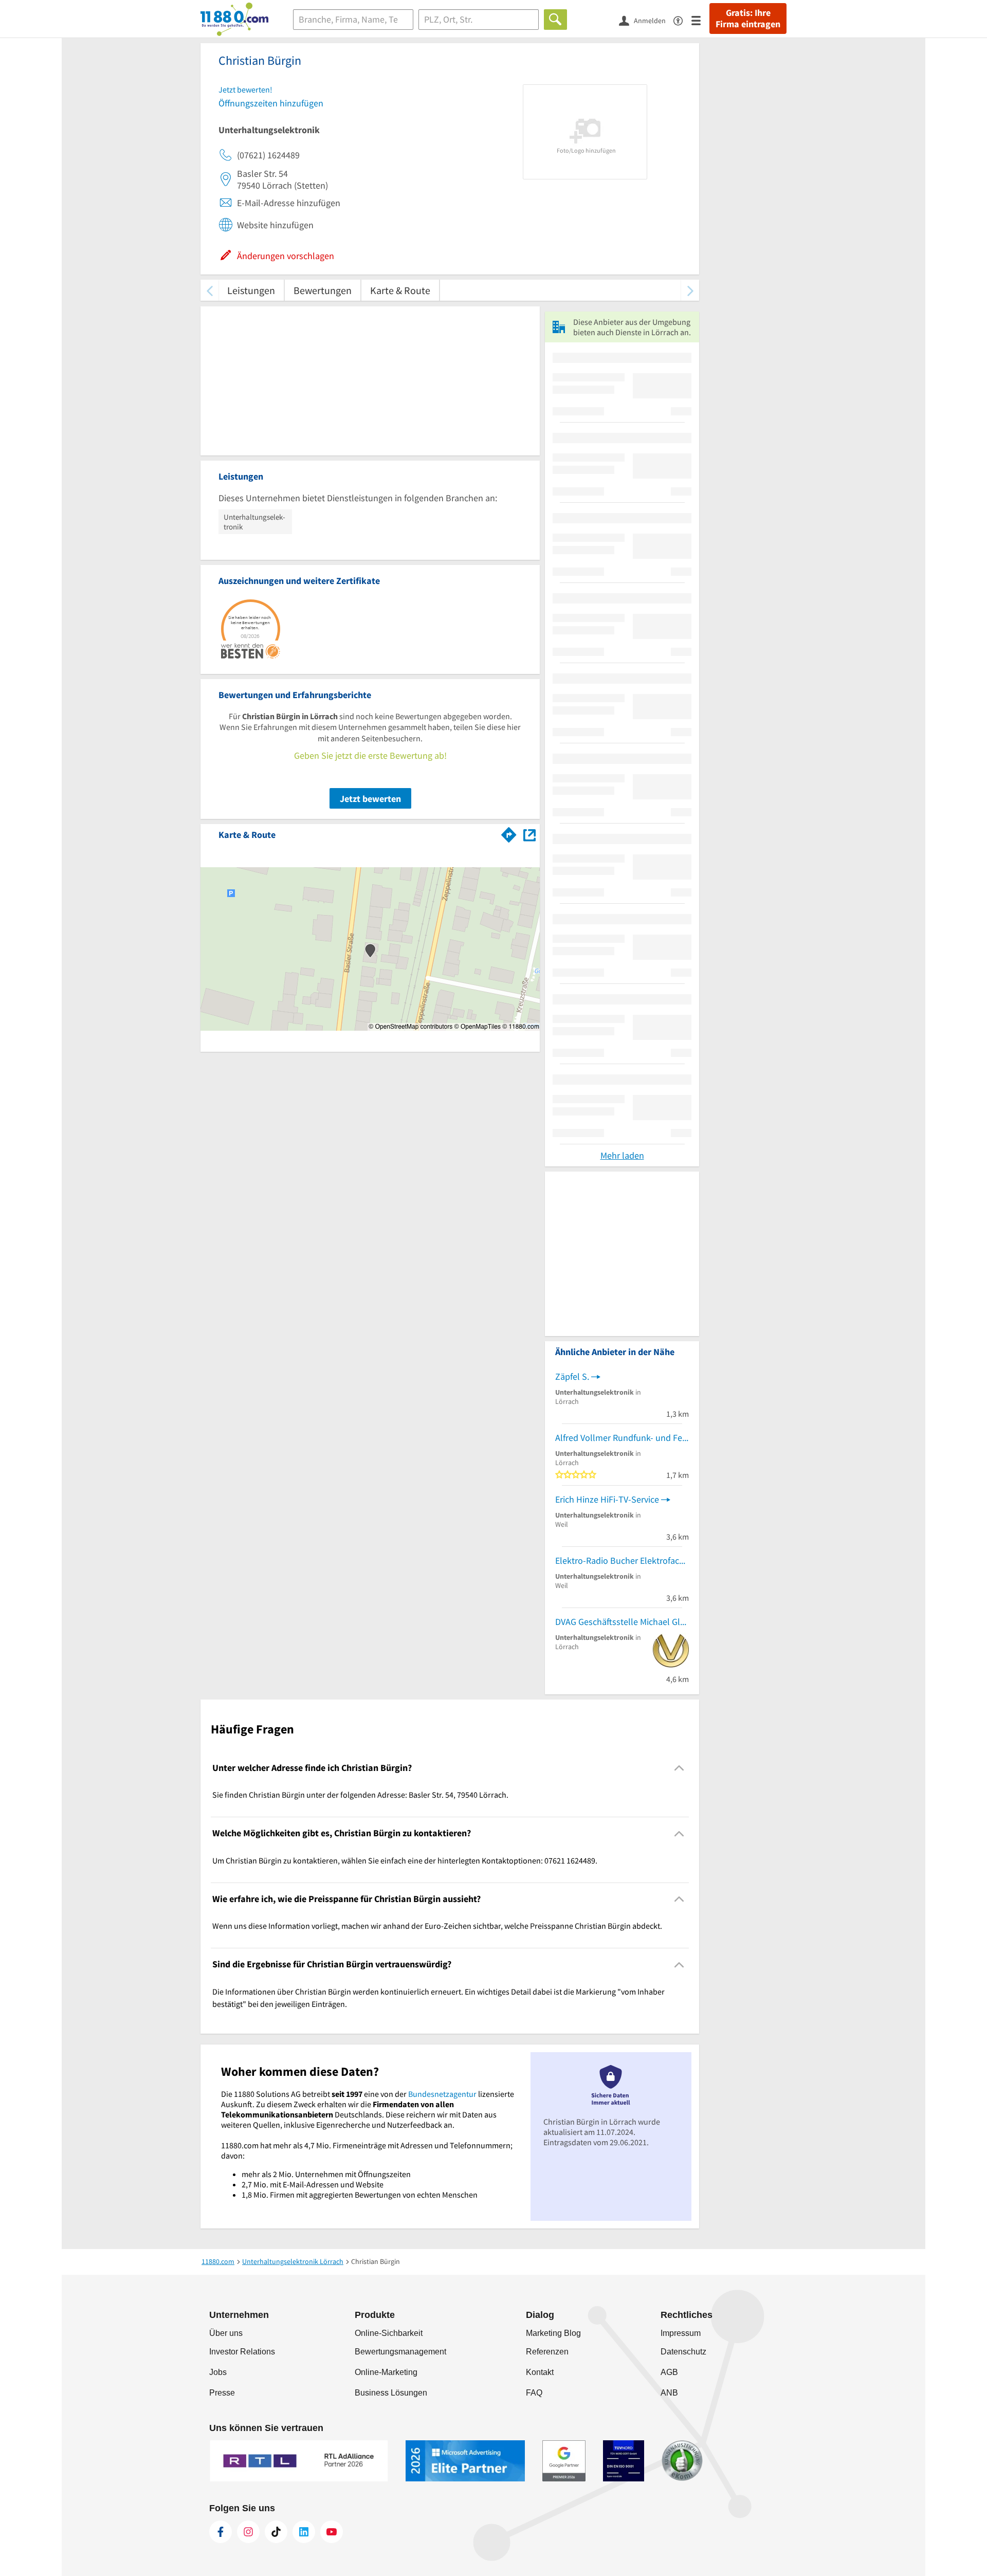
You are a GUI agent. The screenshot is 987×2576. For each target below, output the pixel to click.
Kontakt (540, 2372)
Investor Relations (242, 2352)
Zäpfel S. (572, 1376)
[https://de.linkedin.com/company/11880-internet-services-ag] (304, 2532)
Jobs (218, 2372)
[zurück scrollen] (209, 290)
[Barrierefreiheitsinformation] (682, 20)
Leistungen (251, 290)
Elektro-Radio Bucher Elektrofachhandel (622, 1560)
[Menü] (700, 20)
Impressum (681, 2333)
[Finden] (555, 20)
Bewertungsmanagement (400, 2352)
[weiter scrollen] (690, 290)
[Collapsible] (679, 1768)
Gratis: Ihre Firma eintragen (748, 19)
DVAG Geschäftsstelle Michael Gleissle (622, 1622)
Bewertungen (323, 290)
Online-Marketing (386, 2372)
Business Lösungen (391, 2393)
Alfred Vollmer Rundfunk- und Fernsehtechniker (622, 1438)
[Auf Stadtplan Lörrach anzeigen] (529, 834)
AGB (669, 2372)
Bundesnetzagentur (442, 2094)
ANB (669, 2393)
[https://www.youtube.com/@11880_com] (332, 2532)
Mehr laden (622, 1155)
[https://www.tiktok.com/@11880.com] (276, 2532)
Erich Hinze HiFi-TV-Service (607, 1499)
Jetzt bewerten (370, 799)
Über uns (226, 2333)
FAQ (534, 2393)
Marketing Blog (553, 2333)
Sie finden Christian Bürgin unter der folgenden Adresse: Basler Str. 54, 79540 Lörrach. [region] (360, 1795)
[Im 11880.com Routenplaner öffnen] (509, 833)
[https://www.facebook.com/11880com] (221, 2532)
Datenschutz (683, 2352)
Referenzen (547, 2352)
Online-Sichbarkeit (389, 2333)
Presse (222, 2393)
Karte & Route (400, 290)
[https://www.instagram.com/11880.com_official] (248, 2532)
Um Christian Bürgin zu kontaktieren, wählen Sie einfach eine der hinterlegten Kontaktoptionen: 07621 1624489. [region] (405, 1860)
